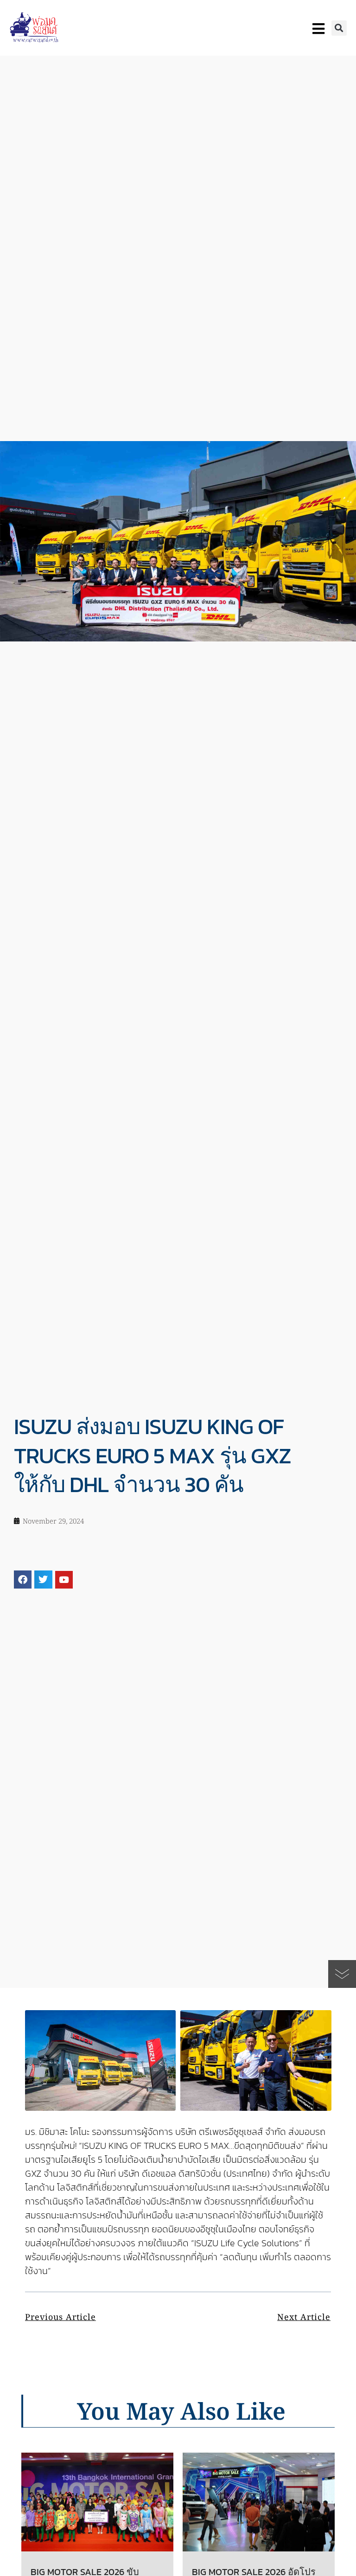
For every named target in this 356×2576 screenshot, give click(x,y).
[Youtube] (64, 1580)
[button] (339, 28)
